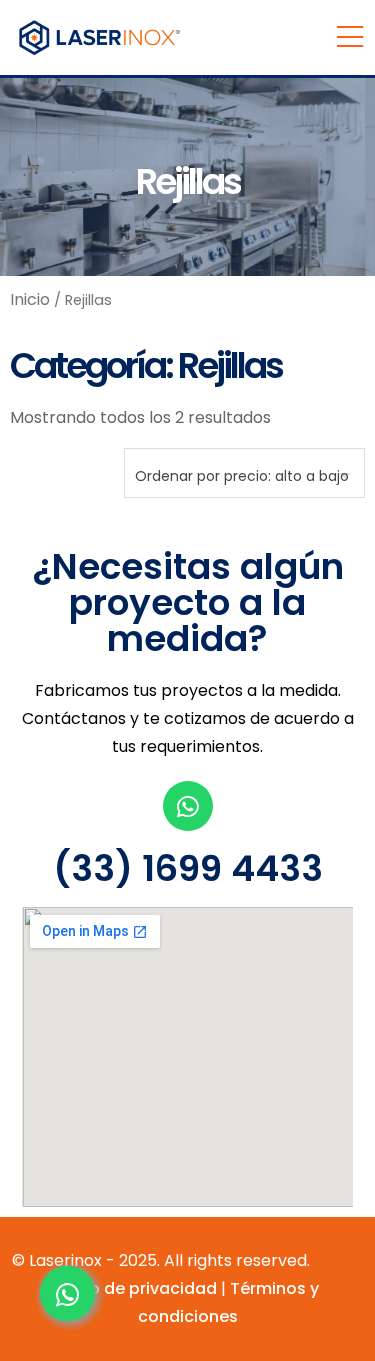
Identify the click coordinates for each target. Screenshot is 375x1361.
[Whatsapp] (188, 806)
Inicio (30, 299)
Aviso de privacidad (136, 1288)
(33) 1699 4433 (188, 868)
